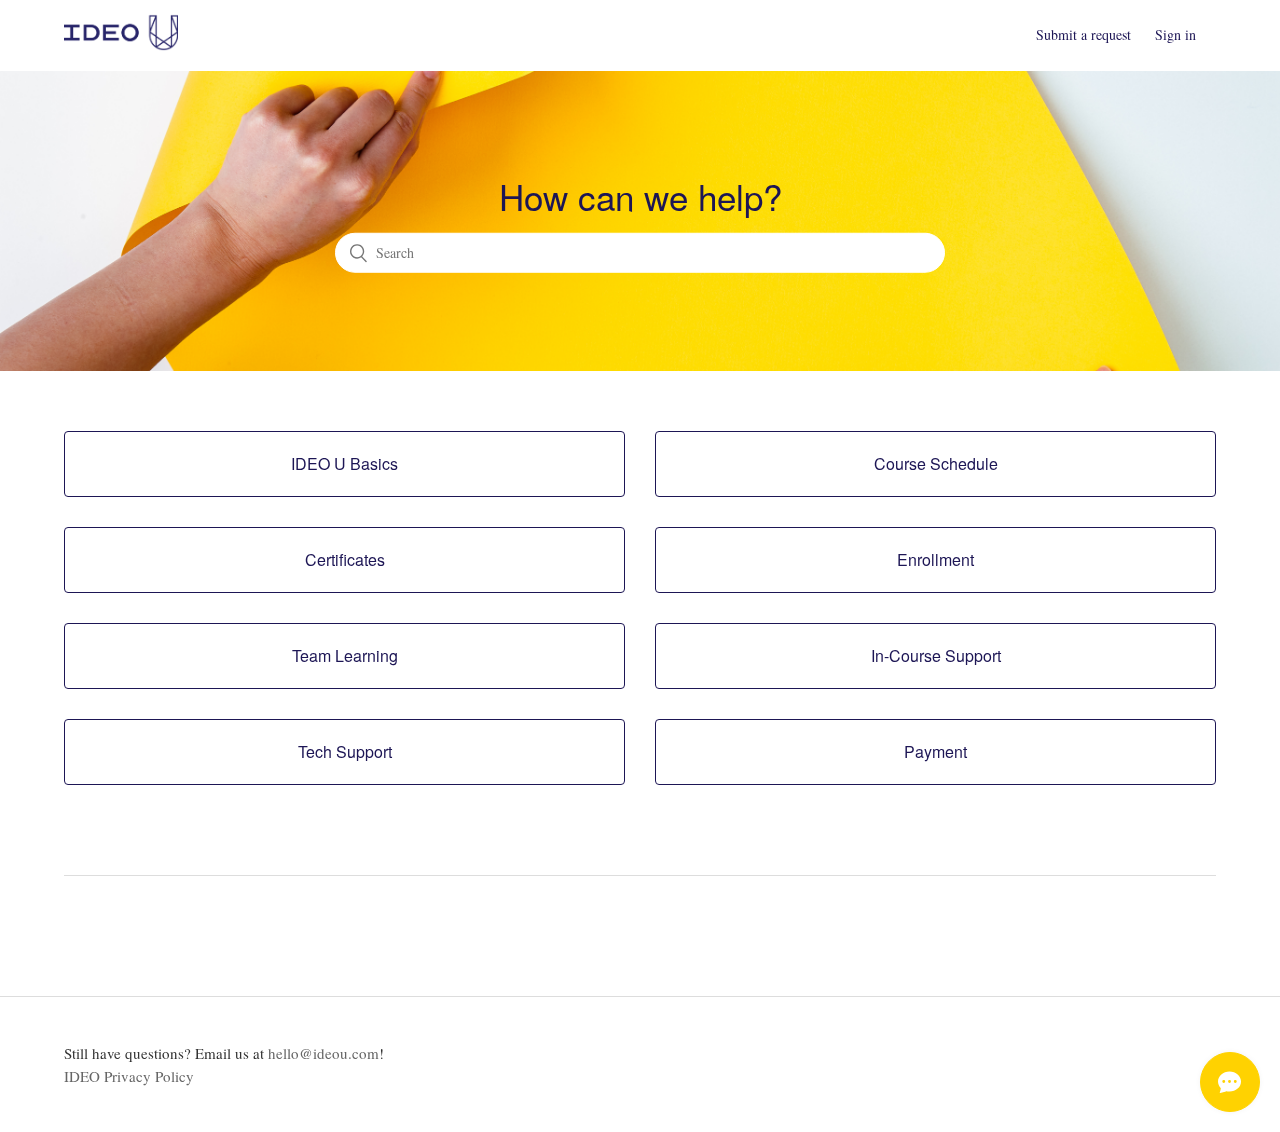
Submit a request (1083, 34)
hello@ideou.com (323, 1053)
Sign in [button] (1175, 34)
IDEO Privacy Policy (129, 1076)
